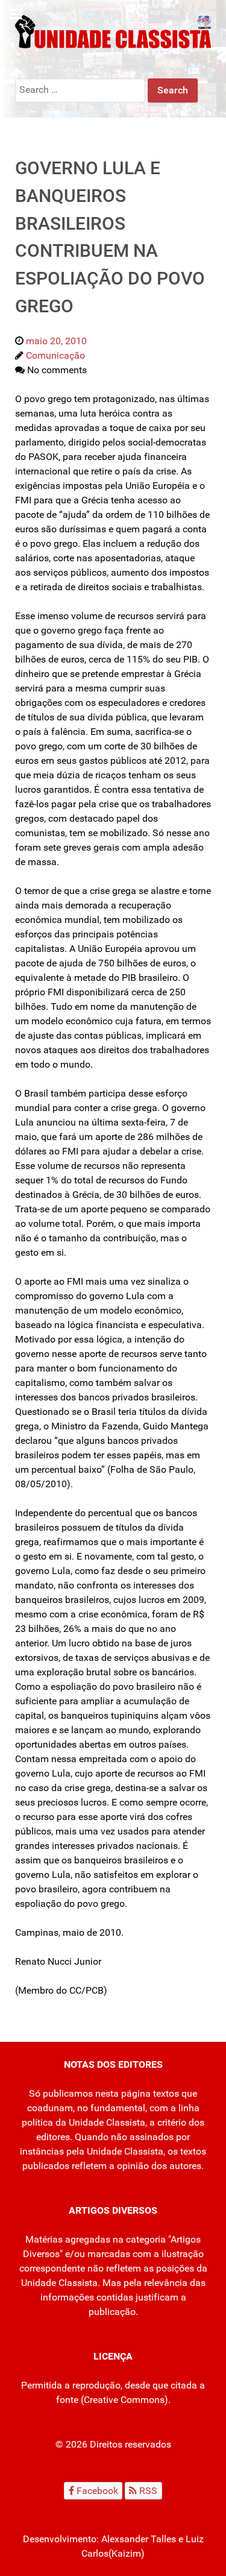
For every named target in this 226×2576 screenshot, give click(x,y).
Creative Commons (124, 2400)
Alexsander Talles (139, 2539)
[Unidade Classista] (113, 31)
